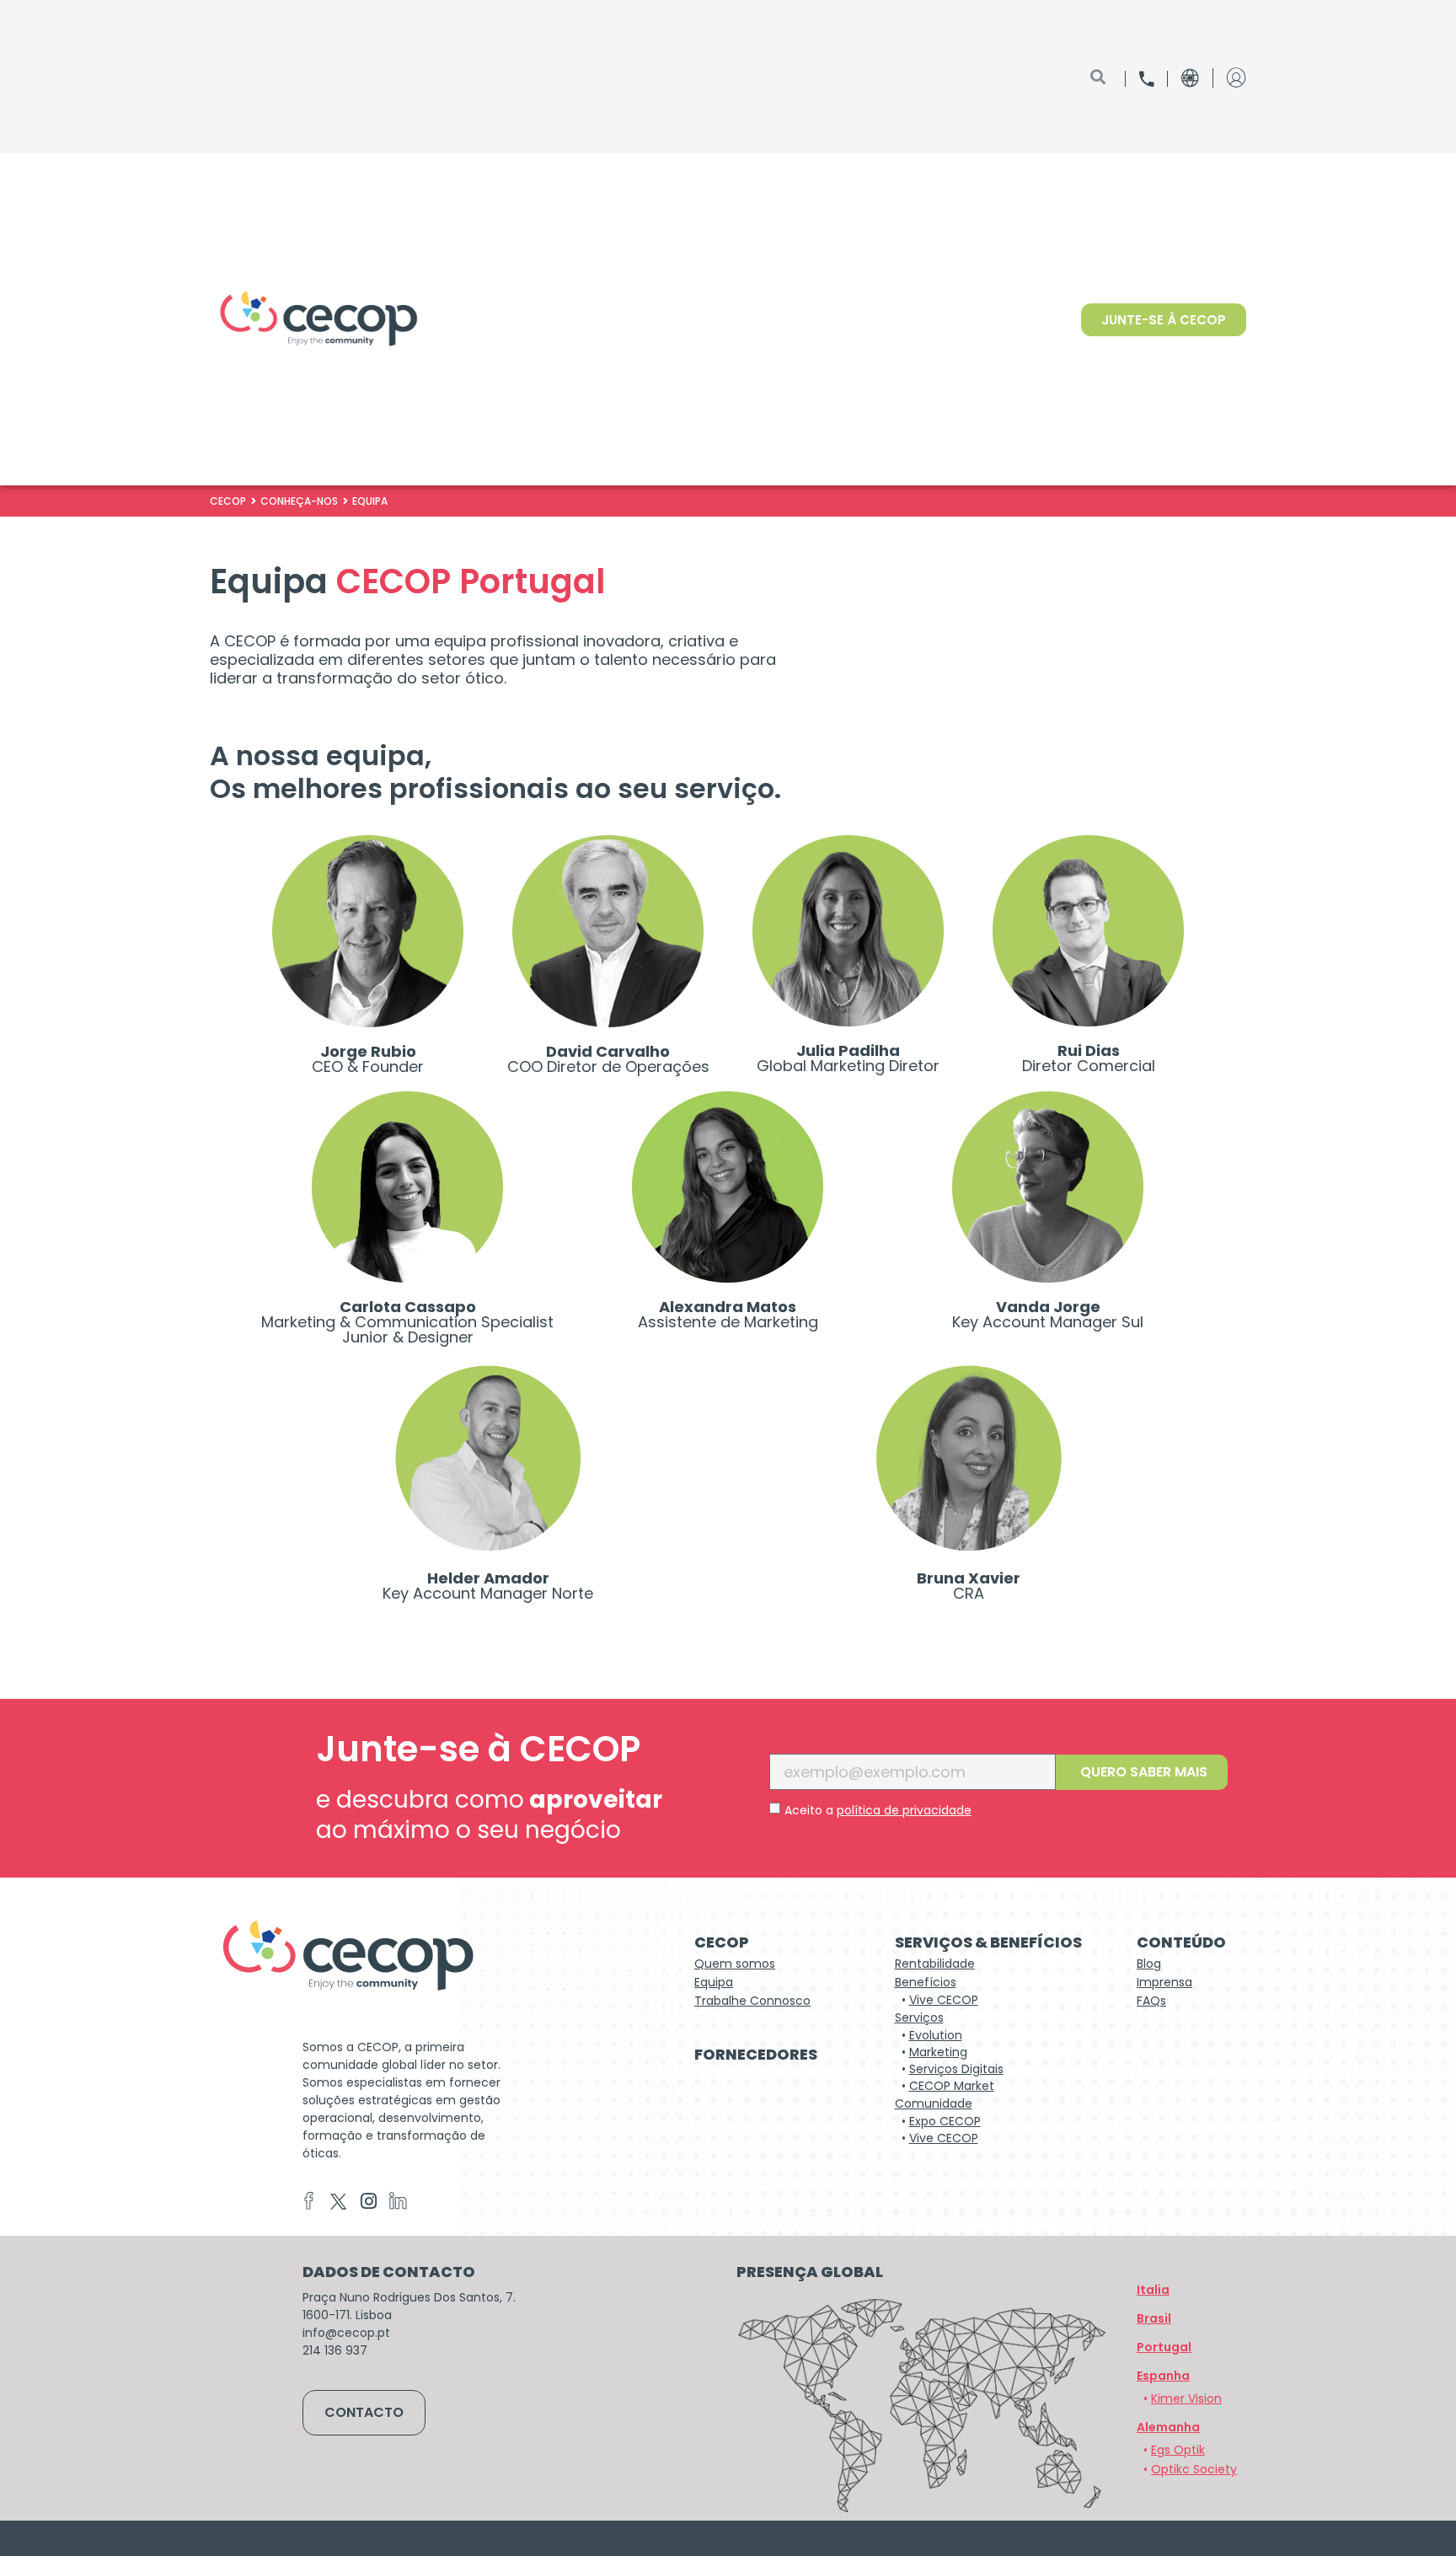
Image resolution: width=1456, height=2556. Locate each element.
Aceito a (878, 1810)
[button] (1168, 2427)
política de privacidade (904, 1810)
